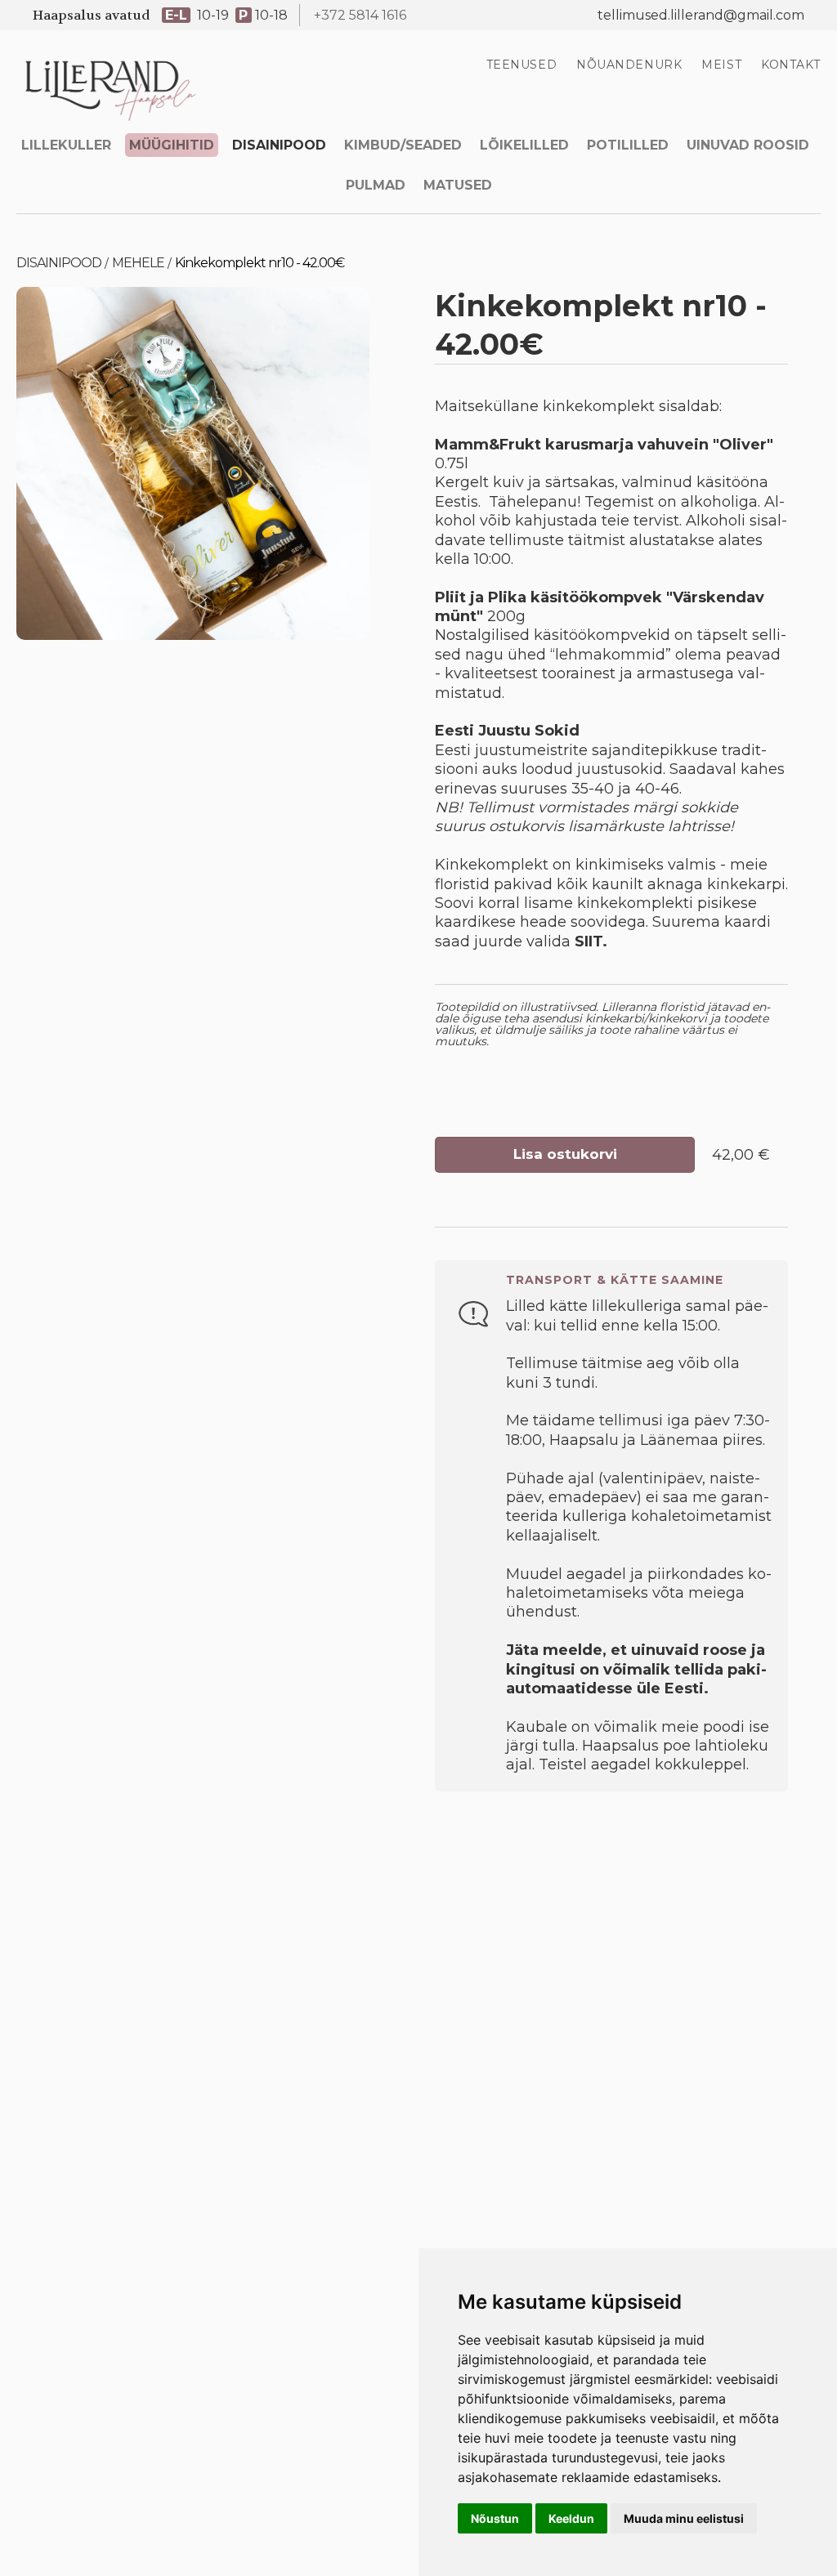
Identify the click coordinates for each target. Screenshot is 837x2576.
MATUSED (458, 185)
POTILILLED (628, 145)
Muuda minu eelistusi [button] (684, 2518)
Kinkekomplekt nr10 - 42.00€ (260, 263)
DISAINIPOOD (279, 145)
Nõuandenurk (629, 65)
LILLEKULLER (66, 145)
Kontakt (791, 65)
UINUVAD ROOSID (748, 145)
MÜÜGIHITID (172, 145)
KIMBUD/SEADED (403, 145)
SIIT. (591, 941)
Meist (721, 65)
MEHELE (138, 263)
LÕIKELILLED (524, 145)
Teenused (521, 65)
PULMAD (376, 185)
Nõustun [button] (495, 2518)
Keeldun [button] (571, 2518)
